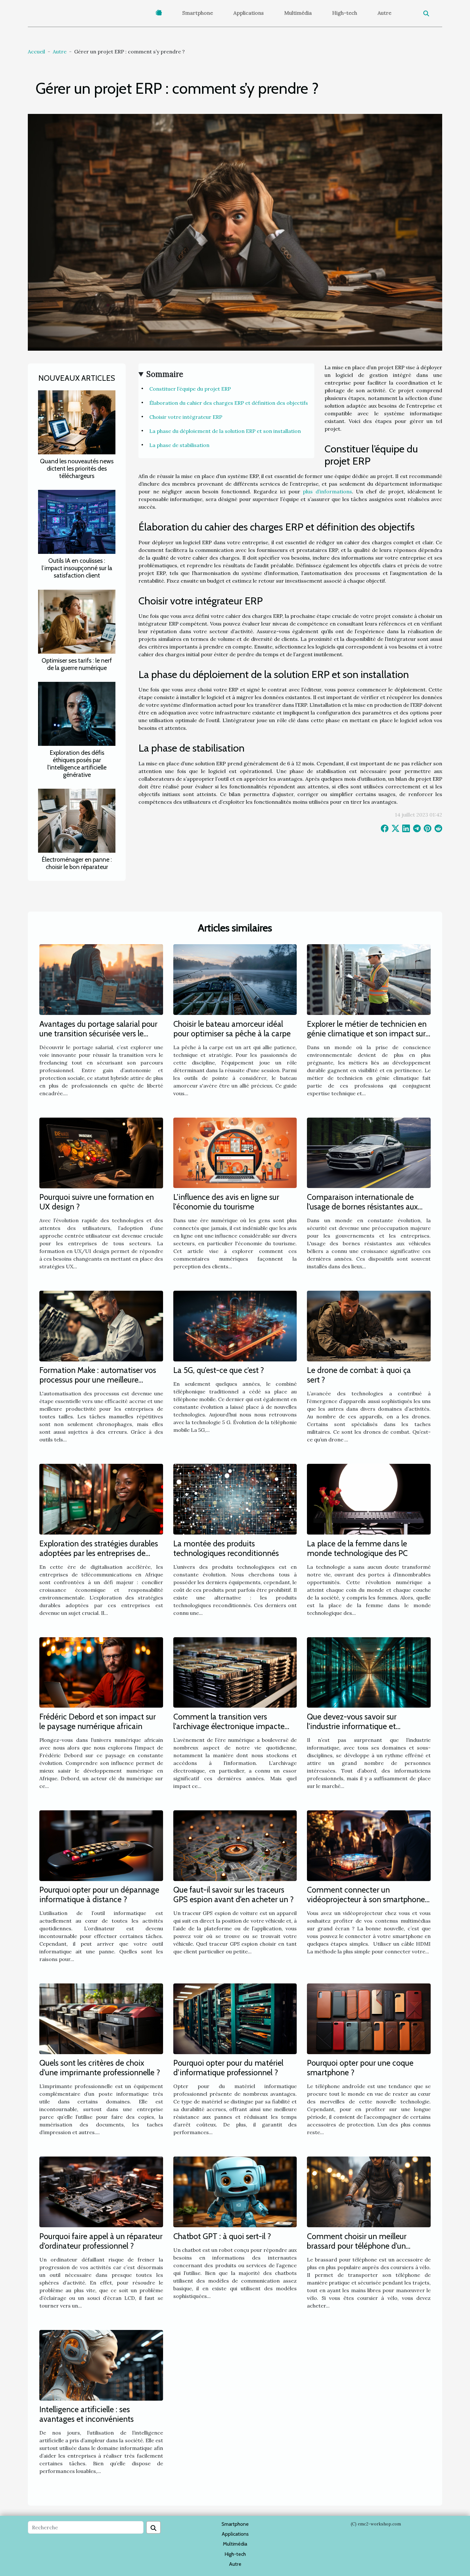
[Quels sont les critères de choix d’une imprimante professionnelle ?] (101, 2018)
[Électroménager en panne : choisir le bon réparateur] (77, 820)
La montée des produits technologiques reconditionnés (226, 1548)
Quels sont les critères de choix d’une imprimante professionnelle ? (100, 2068)
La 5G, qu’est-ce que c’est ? (219, 1370)
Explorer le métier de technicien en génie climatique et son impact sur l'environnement (367, 1033)
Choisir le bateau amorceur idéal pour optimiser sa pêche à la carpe (232, 1029)
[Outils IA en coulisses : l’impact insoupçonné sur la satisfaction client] (77, 521)
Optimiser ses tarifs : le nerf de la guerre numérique (77, 664)
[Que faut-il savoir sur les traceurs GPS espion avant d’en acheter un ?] (235, 1845)
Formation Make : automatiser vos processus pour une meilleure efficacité (98, 1380)
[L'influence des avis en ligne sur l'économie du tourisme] (235, 1152)
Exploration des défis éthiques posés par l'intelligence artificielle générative (77, 764)
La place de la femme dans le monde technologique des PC (357, 1548)
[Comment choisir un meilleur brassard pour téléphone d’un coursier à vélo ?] (369, 2191)
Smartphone (198, 13)
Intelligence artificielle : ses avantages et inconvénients (86, 2414)
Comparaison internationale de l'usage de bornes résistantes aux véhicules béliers (362, 1207)
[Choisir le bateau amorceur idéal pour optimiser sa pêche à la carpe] (235, 979)
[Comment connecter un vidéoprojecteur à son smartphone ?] (369, 1845)
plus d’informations (327, 491)
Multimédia (298, 13)
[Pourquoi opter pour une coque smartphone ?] (369, 2018)
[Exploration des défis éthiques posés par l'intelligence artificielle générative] (77, 713)
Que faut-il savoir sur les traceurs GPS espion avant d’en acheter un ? (234, 1894)
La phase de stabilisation (179, 445)
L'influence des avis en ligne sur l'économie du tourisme (226, 1202)
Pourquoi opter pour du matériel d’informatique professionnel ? (228, 2068)
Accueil (36, 52)
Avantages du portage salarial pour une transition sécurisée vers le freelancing (98, 1033)
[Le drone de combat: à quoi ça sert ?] (369, 1325)
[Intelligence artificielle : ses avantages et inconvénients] (101, 2365)
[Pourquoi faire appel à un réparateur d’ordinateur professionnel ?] (101, 2191)
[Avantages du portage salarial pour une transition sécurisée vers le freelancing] (101, 979)
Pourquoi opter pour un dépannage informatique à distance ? (99, 1894)
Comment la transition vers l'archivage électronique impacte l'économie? (229, 1726)
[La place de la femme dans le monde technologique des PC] (369, 1499)
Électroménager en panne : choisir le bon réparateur (77, 863)
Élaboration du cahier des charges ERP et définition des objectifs (229, 403)
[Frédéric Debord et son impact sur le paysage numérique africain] (101, 1672)
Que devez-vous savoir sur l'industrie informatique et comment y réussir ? (352, 1726)
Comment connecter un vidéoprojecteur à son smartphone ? (366, 1899)
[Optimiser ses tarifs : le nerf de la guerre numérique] (77, 621)
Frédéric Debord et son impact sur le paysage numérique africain (98, 1721)
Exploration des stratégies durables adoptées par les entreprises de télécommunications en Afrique (99, 1553)
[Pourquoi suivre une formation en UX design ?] (101, 1152)
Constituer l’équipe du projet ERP (190, 389)
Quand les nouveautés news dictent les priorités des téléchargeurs (77, 468)
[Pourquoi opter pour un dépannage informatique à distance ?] (101, 1845)
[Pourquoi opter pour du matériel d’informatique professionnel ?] (235, 2018)
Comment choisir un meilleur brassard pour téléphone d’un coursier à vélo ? (357, 2246)
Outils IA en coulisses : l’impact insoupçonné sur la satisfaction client (77, 568)
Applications (249, 13)
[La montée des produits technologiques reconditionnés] (235, 1499)
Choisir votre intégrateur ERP (186, 417)
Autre (384, 13)
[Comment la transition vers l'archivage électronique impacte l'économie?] (235, 1672)
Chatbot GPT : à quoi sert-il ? (222, 2236)
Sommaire (165, 374)
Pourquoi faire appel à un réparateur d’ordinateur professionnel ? (101, 2241)
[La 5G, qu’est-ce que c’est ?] (235, 1325)
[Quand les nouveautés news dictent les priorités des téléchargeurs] (77, 422)
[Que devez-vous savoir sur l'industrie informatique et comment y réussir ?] (369, 1672)
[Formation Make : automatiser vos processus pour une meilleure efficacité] (101, 1325)
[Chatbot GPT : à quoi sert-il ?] (235, 2191)
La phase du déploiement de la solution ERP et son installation (225, 431)
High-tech (345, 13)
